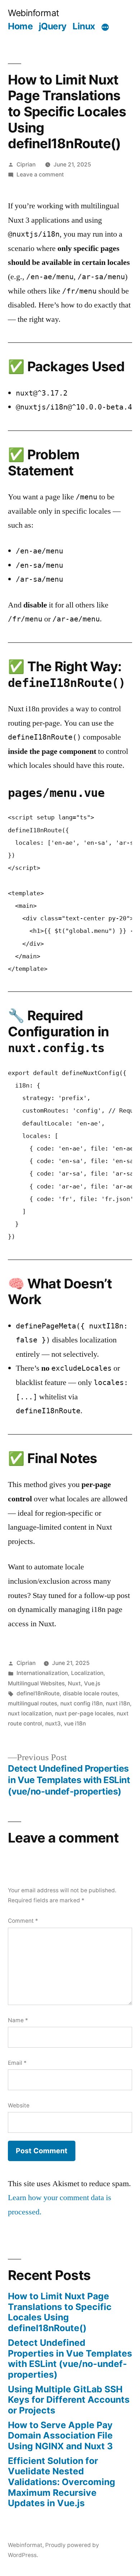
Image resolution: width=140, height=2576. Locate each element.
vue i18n (75, 1723)
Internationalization (42, 1673)
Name (18, 2020)
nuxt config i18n (81, 1703)
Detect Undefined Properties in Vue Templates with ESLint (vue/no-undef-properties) (70, 2359)
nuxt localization (30, 1713)
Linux (84, 26)
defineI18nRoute (38, 1693)
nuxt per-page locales (84, 1713)
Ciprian (26, 164)
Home (20, 26)
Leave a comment (40, 175)
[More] (105, 28)
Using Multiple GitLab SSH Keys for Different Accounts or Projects (69, 2400)
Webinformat (34, 13)
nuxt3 (53, 1723)
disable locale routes (90, 1693)
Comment (23, 1921)
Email (17, 2063)
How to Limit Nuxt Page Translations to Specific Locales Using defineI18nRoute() (60, 2312)
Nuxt (74, 1683)
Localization (87, 1673)
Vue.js (92, 1683)
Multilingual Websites (36, 1683)
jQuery (53, 26)
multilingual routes (32, 1703)
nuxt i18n (118, 1703)
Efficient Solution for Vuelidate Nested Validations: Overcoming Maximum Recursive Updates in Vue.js (62, 2482)
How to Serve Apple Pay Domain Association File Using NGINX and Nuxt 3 (60, 2435)
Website (19, 2105)
